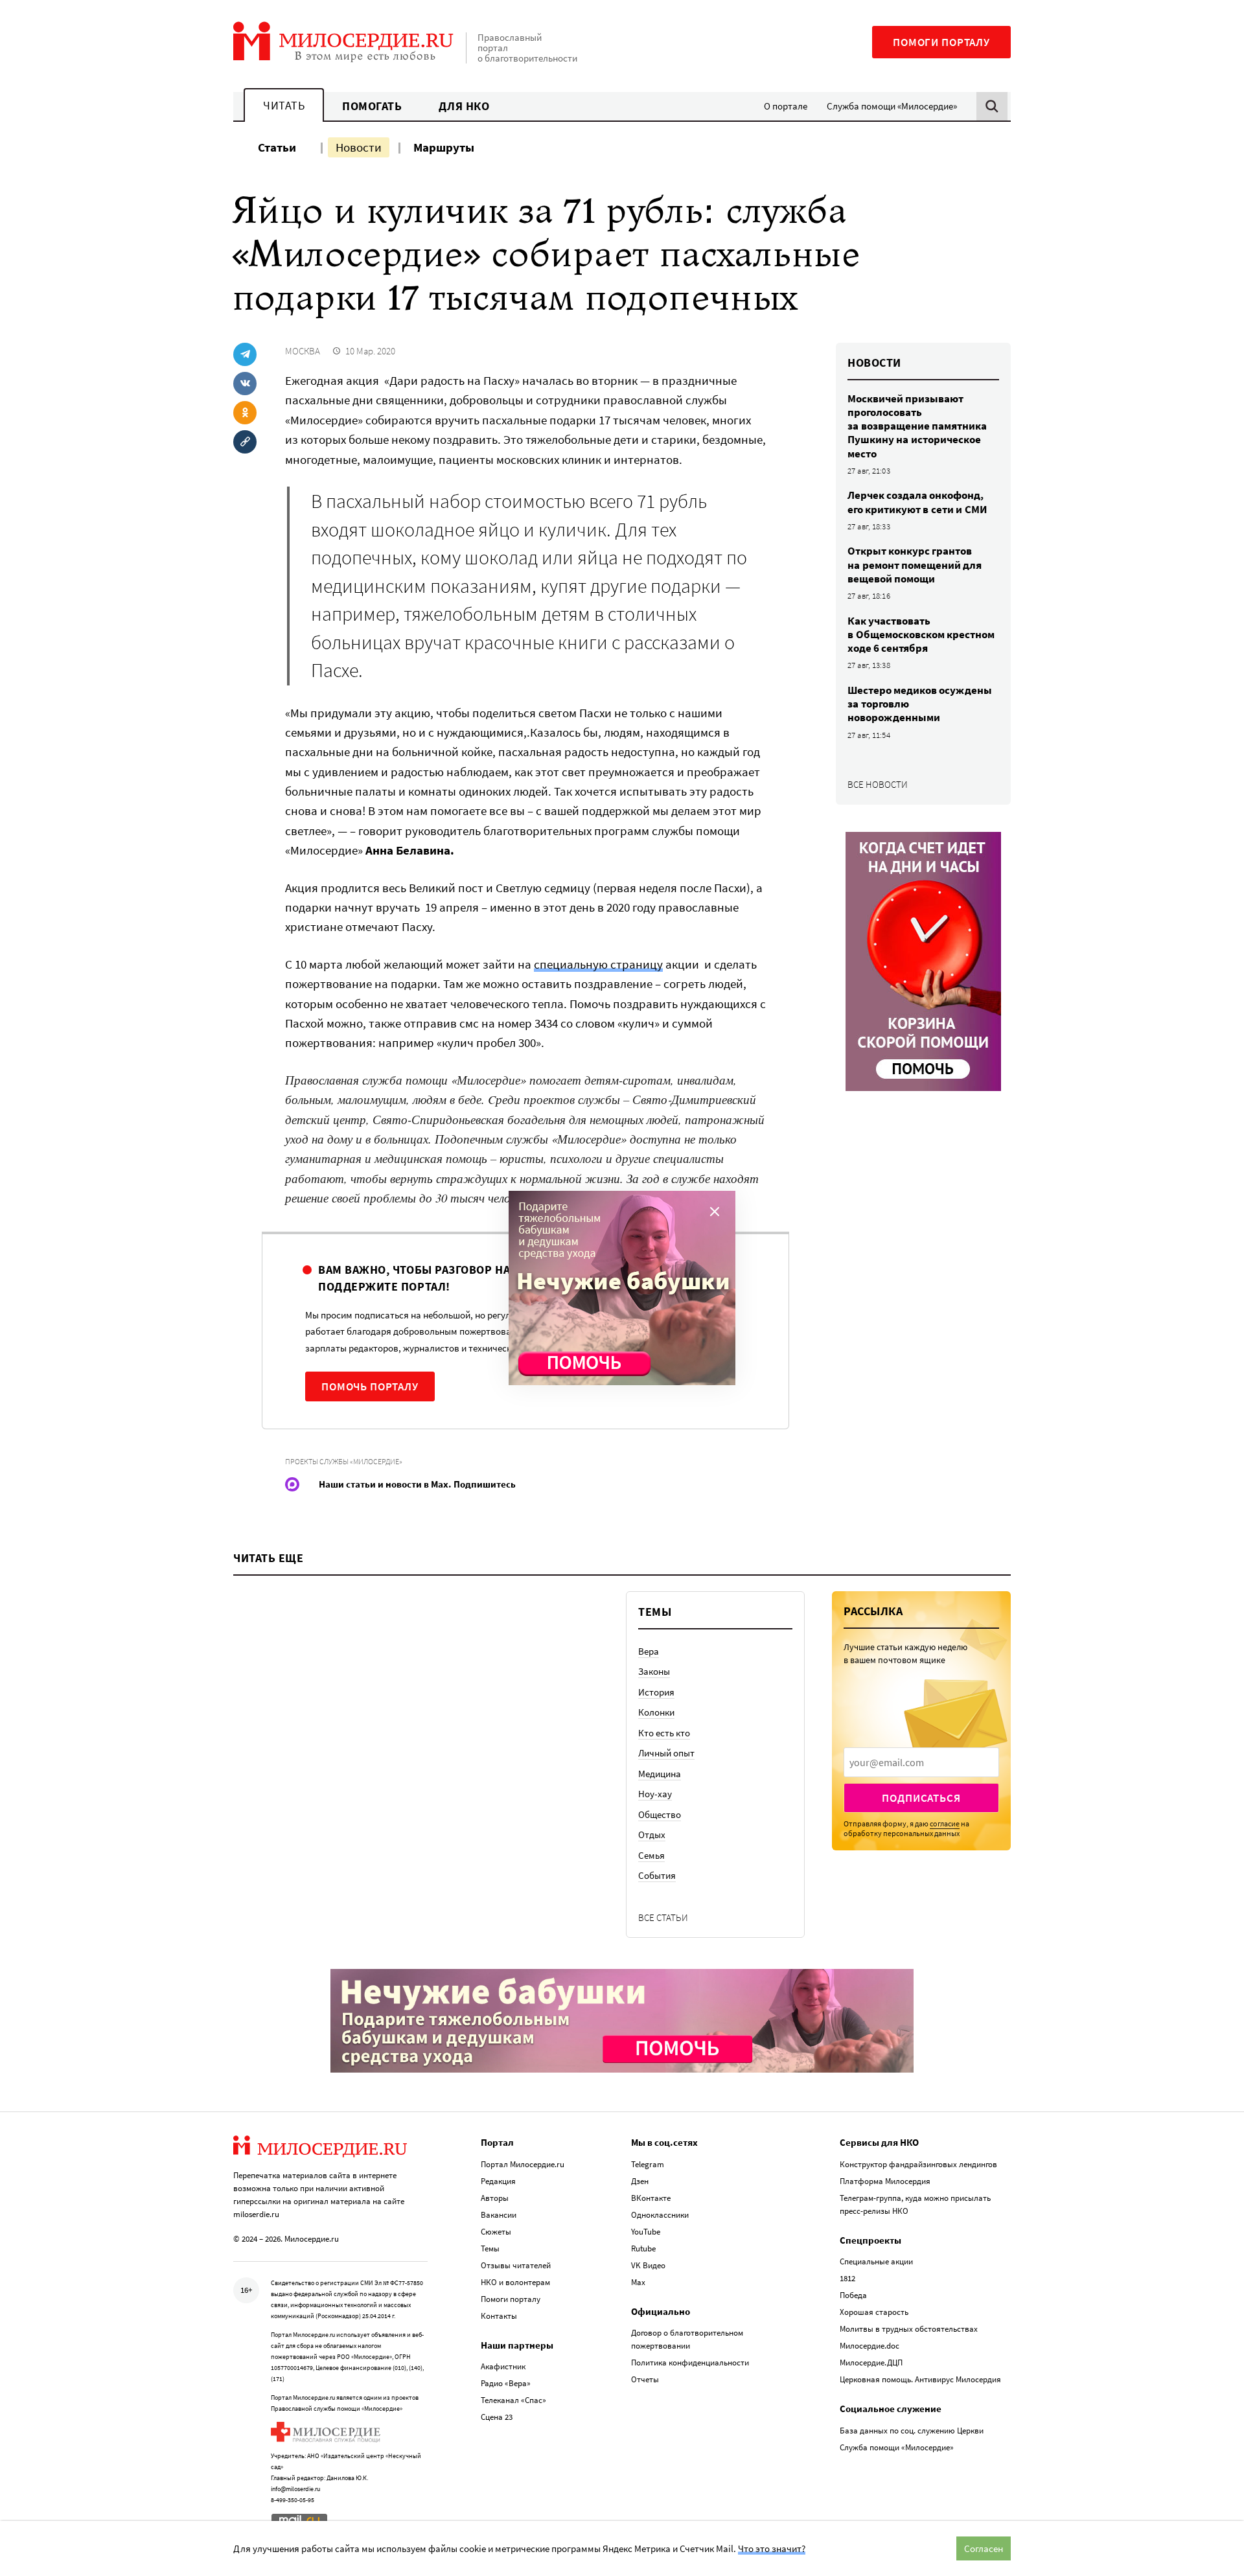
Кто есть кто (664, 1733)
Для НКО (464, 106)
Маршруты (444, 147)
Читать (284, 105)
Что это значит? (772, 2548)
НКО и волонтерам (515, 2282)
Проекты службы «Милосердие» (344, 1461)
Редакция (498, 2181)
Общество (660, 1814)
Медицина (660, 1774)
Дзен (640, 2181)
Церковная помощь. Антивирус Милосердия (920, 2379)
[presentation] (921, 1762)
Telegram (648, 2164)
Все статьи (663, 1917)
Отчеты (645, 2379)
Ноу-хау (655, 1794)
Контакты (499, 2316)
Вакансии (499, 2215)
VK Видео (648, 2265)
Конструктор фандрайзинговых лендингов (918, 2164)
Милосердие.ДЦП (871, 2363)
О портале (786, 106)
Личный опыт (666, 1753)
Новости (359, 147)
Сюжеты (496, 2232)
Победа (853, 2295)
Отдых (652, 1834)
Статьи (277, 147)
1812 (847, 2278)
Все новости (878, 784)
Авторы (495, 2198)
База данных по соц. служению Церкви (912, 2431)
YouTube (646, 2232)
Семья (651, 1855)
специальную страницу (598, 964)
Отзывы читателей (516, 2265)
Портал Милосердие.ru (523, 2164)
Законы (654, 1671)
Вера (649, 1651)
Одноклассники (660, 2215)
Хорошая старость (874, 2312)
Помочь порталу (370, 1386)
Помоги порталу (941, 42)
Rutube (643, 2248)
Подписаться (921, 1798)
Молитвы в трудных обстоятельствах (909, 2329)
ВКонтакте (651, 2198)
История (656, 1692)
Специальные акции (876, 2261)
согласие (945, 1823)
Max (638, 2282)
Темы (490, 2248)
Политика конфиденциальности (690, 2363)
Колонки (656, 1712)
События (657, 1875)
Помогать (372, 106)
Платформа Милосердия (885, 2181)
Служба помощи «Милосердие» (892, 106)
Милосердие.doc (870, 2346)
